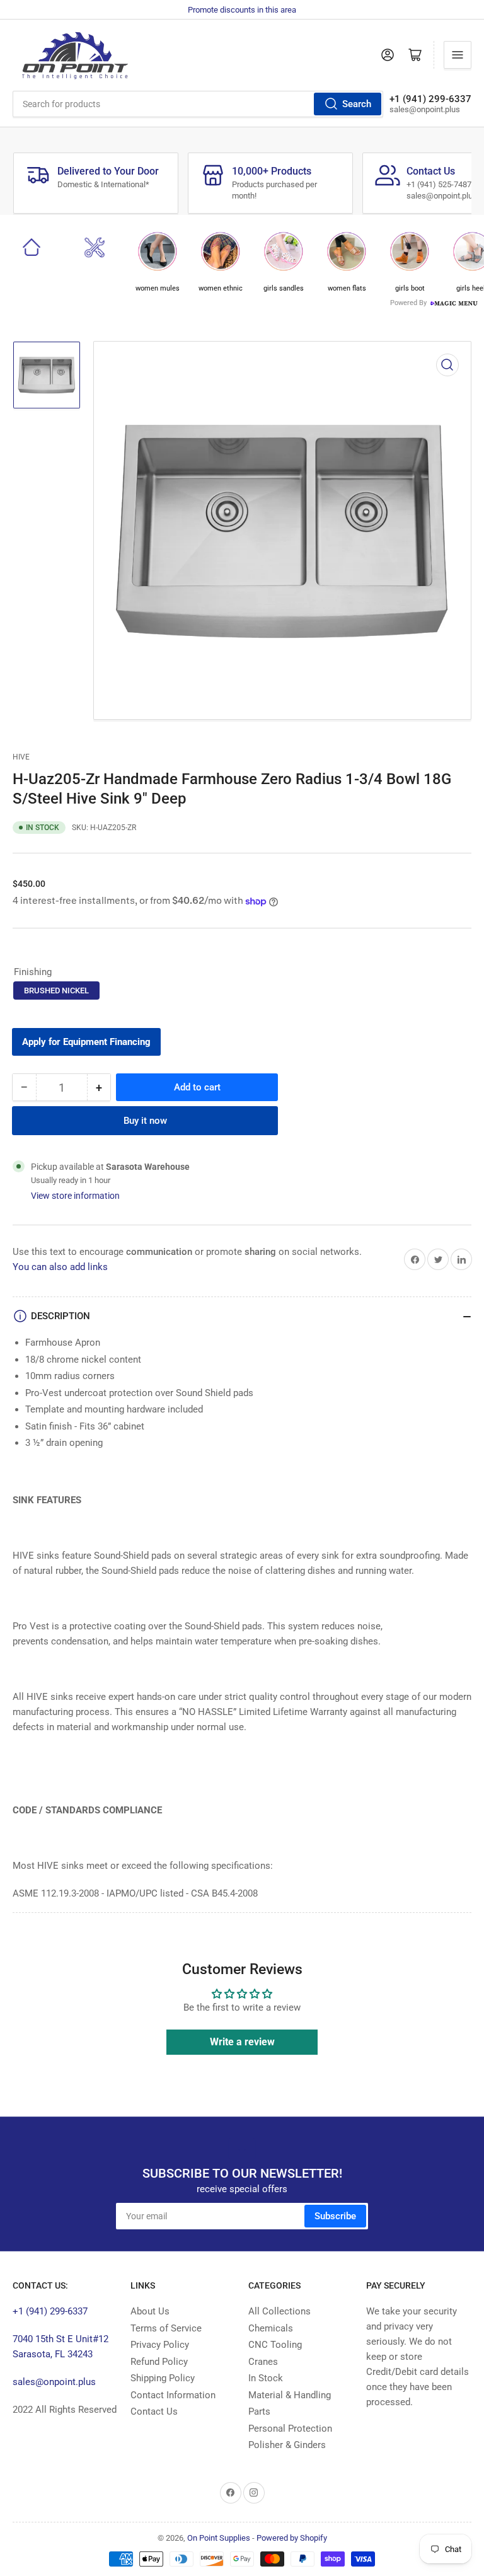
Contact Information (173, 2395)
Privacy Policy (160, 2345)
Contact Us (154, 2411)
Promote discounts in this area (242, 10)
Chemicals (271, 2328)
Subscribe (335, 2216)
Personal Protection (290, 2429)
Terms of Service (166, 2328)
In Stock (266, 2378)
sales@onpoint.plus (54, 2382)
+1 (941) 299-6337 (50, 2311)
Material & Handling (290, 2395)
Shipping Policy (163, 2378)
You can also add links (60, 1267)
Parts (259, 2411)
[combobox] (198, 104)
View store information (75, 1196)
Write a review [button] (242, 2042)
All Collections (279, 2311)
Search (357, 104)
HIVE (21, 757)
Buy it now (145, 1121)
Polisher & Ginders (287, 2445)
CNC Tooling (275, 2345)
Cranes (263, 2362)
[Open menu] (458, 55)
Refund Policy (159, 2362)
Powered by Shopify (292, 2538)
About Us (150, 2311)
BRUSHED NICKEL (56, 991)
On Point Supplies (219, 2538)
